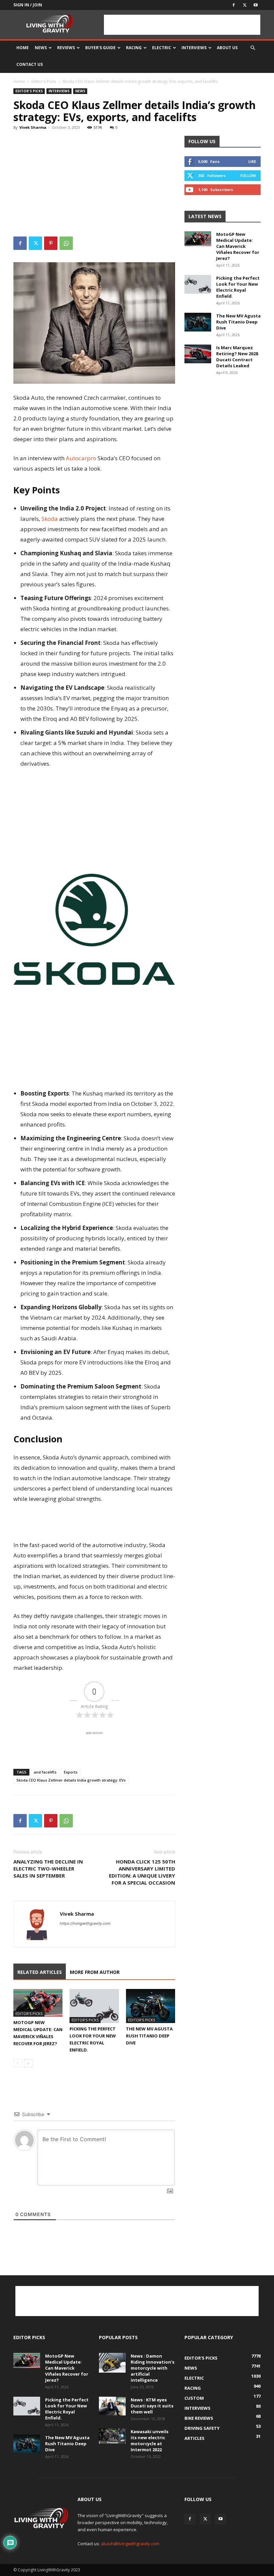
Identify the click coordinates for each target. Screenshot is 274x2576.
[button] (253, 48)
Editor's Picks (44, 81)
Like (252, 161)
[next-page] (28, 2063)
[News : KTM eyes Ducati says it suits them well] (112, 2406)
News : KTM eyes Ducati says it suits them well (152, 2406)
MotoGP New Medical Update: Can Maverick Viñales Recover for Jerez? (238, 246)
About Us (227, 48)
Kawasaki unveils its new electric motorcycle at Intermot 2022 (150, 2441)
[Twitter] (245, 5)
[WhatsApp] (66, 243)
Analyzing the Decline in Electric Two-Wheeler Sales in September (48, 1869)
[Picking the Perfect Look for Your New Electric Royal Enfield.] (94, 2006)
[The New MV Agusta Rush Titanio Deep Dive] (151, 2006)
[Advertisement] (182, 25)
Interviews (194, 48)
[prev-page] (18, 2063)
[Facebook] (234, 5)
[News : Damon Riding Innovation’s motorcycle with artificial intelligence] (112, 2363)
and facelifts (45, 1772)
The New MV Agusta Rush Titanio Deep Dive (149, 2036)
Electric (162, 48)
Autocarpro (81, 458)
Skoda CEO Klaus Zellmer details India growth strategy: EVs (71, 1780)
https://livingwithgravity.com (85, 1923)
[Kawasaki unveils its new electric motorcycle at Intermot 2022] (112, 2436)
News (41, 48)
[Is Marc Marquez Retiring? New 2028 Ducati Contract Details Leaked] (198, 354)
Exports (71, 1772)
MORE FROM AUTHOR (95, 1972)
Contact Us (30, 64)
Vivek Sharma (33, 127)
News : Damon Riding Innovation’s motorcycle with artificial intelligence (153, 2368)
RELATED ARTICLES (40, 1972)
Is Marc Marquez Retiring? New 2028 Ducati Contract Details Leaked (237, 357)
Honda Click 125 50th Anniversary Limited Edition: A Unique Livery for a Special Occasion (142, 1872)
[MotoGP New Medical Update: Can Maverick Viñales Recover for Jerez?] (38, 2003)
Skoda (50, 519)
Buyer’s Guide (100, 48)
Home (23, 48)
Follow (248, 175)
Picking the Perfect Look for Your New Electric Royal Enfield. (238, 287)
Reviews (66, 48)
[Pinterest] (51, 243)
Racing (134, 48)
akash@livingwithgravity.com (130, 2544)
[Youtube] (256, 5)
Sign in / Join (28, 5)
